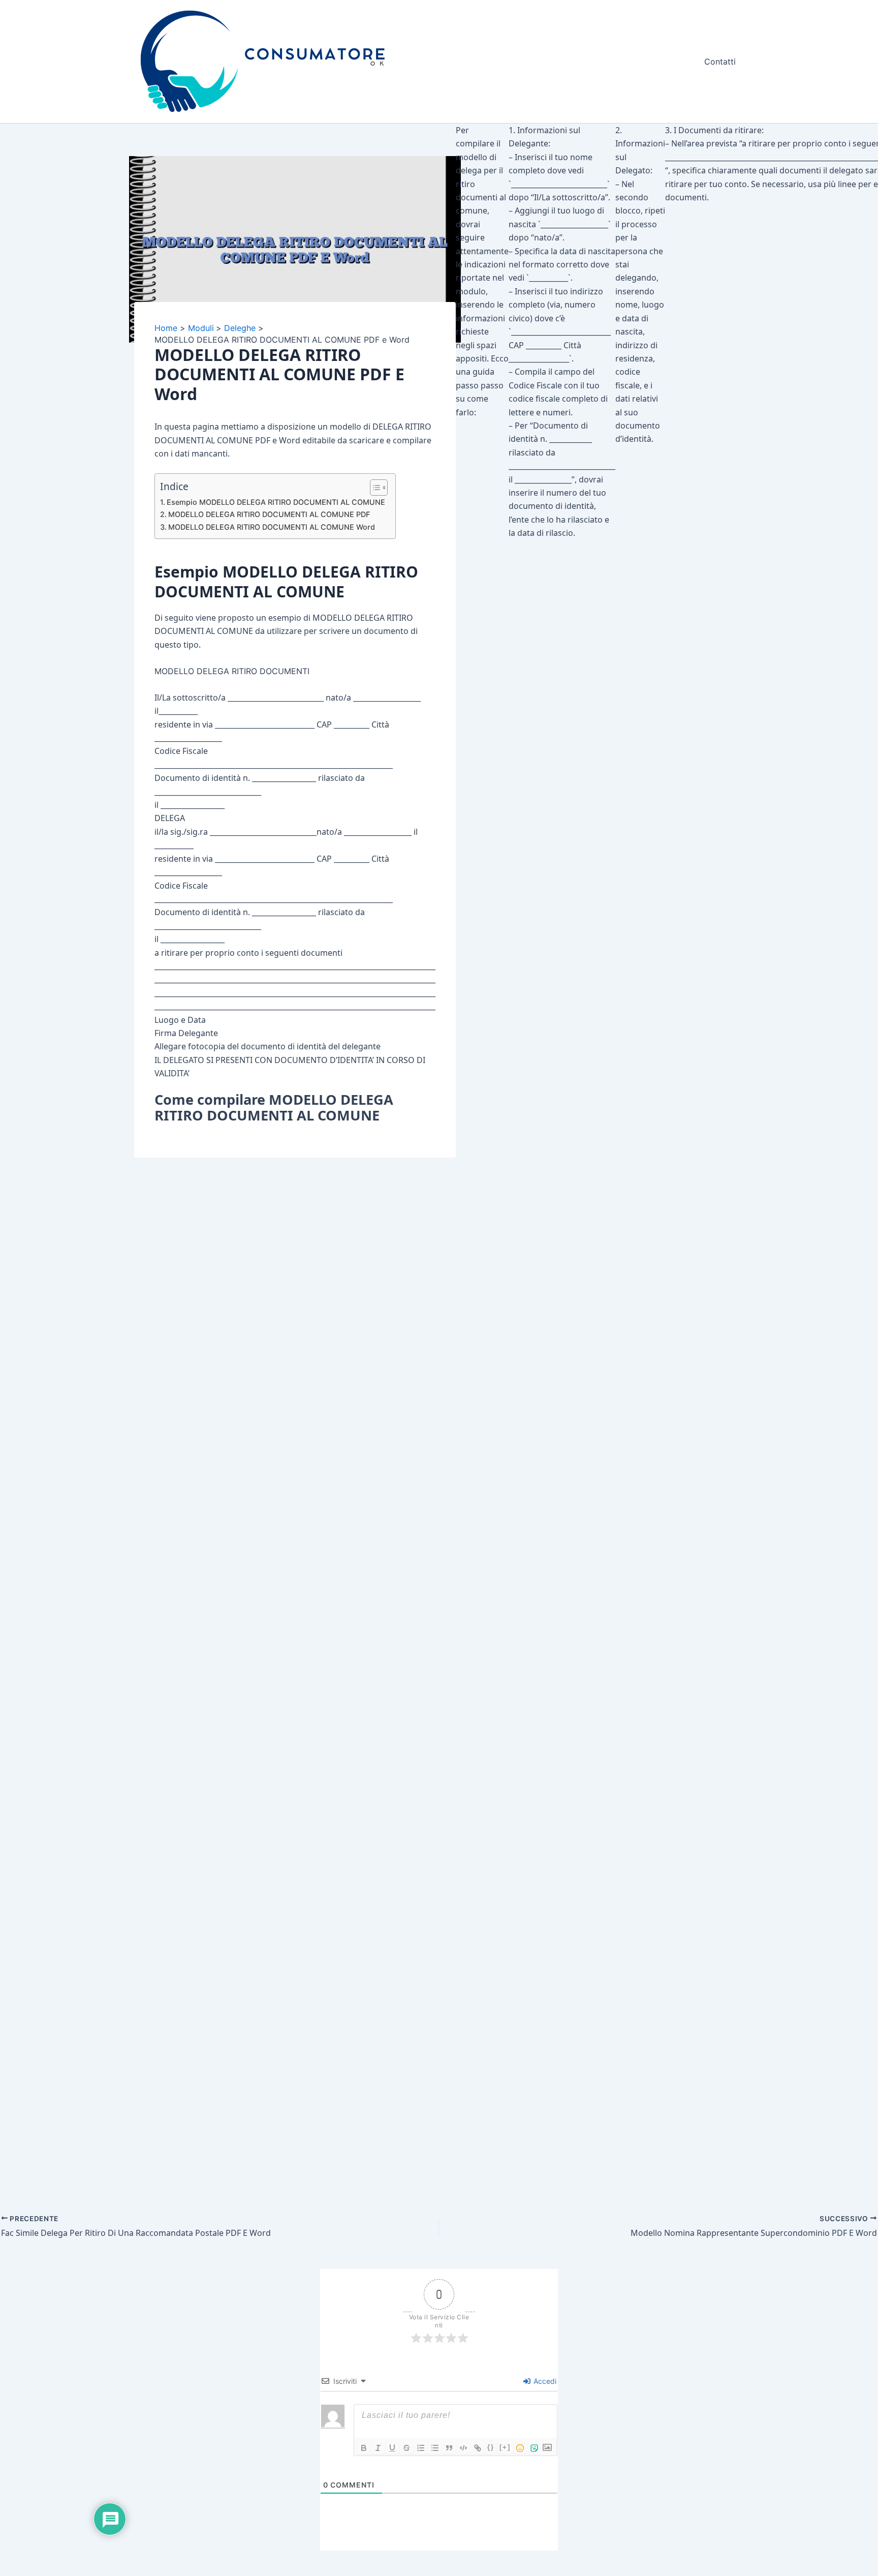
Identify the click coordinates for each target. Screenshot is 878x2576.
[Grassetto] (364, 2448)
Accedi (544, 2381)
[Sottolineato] (392, 2448)
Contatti (720, 62)
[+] (505, 2447)
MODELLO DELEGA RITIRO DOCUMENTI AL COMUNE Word (272, 527)
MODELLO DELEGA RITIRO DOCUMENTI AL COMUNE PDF (269, 514)
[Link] (478, 2448)
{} (491, 2447)
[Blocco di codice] (463, 2448)
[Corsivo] (378, 2448)
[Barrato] (406, 2448)
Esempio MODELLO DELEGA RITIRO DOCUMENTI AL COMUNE (276, 502)
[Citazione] (449, 2448)
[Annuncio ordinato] (421, 2448)
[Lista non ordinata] (435, 2448)
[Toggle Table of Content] (374, 488)
